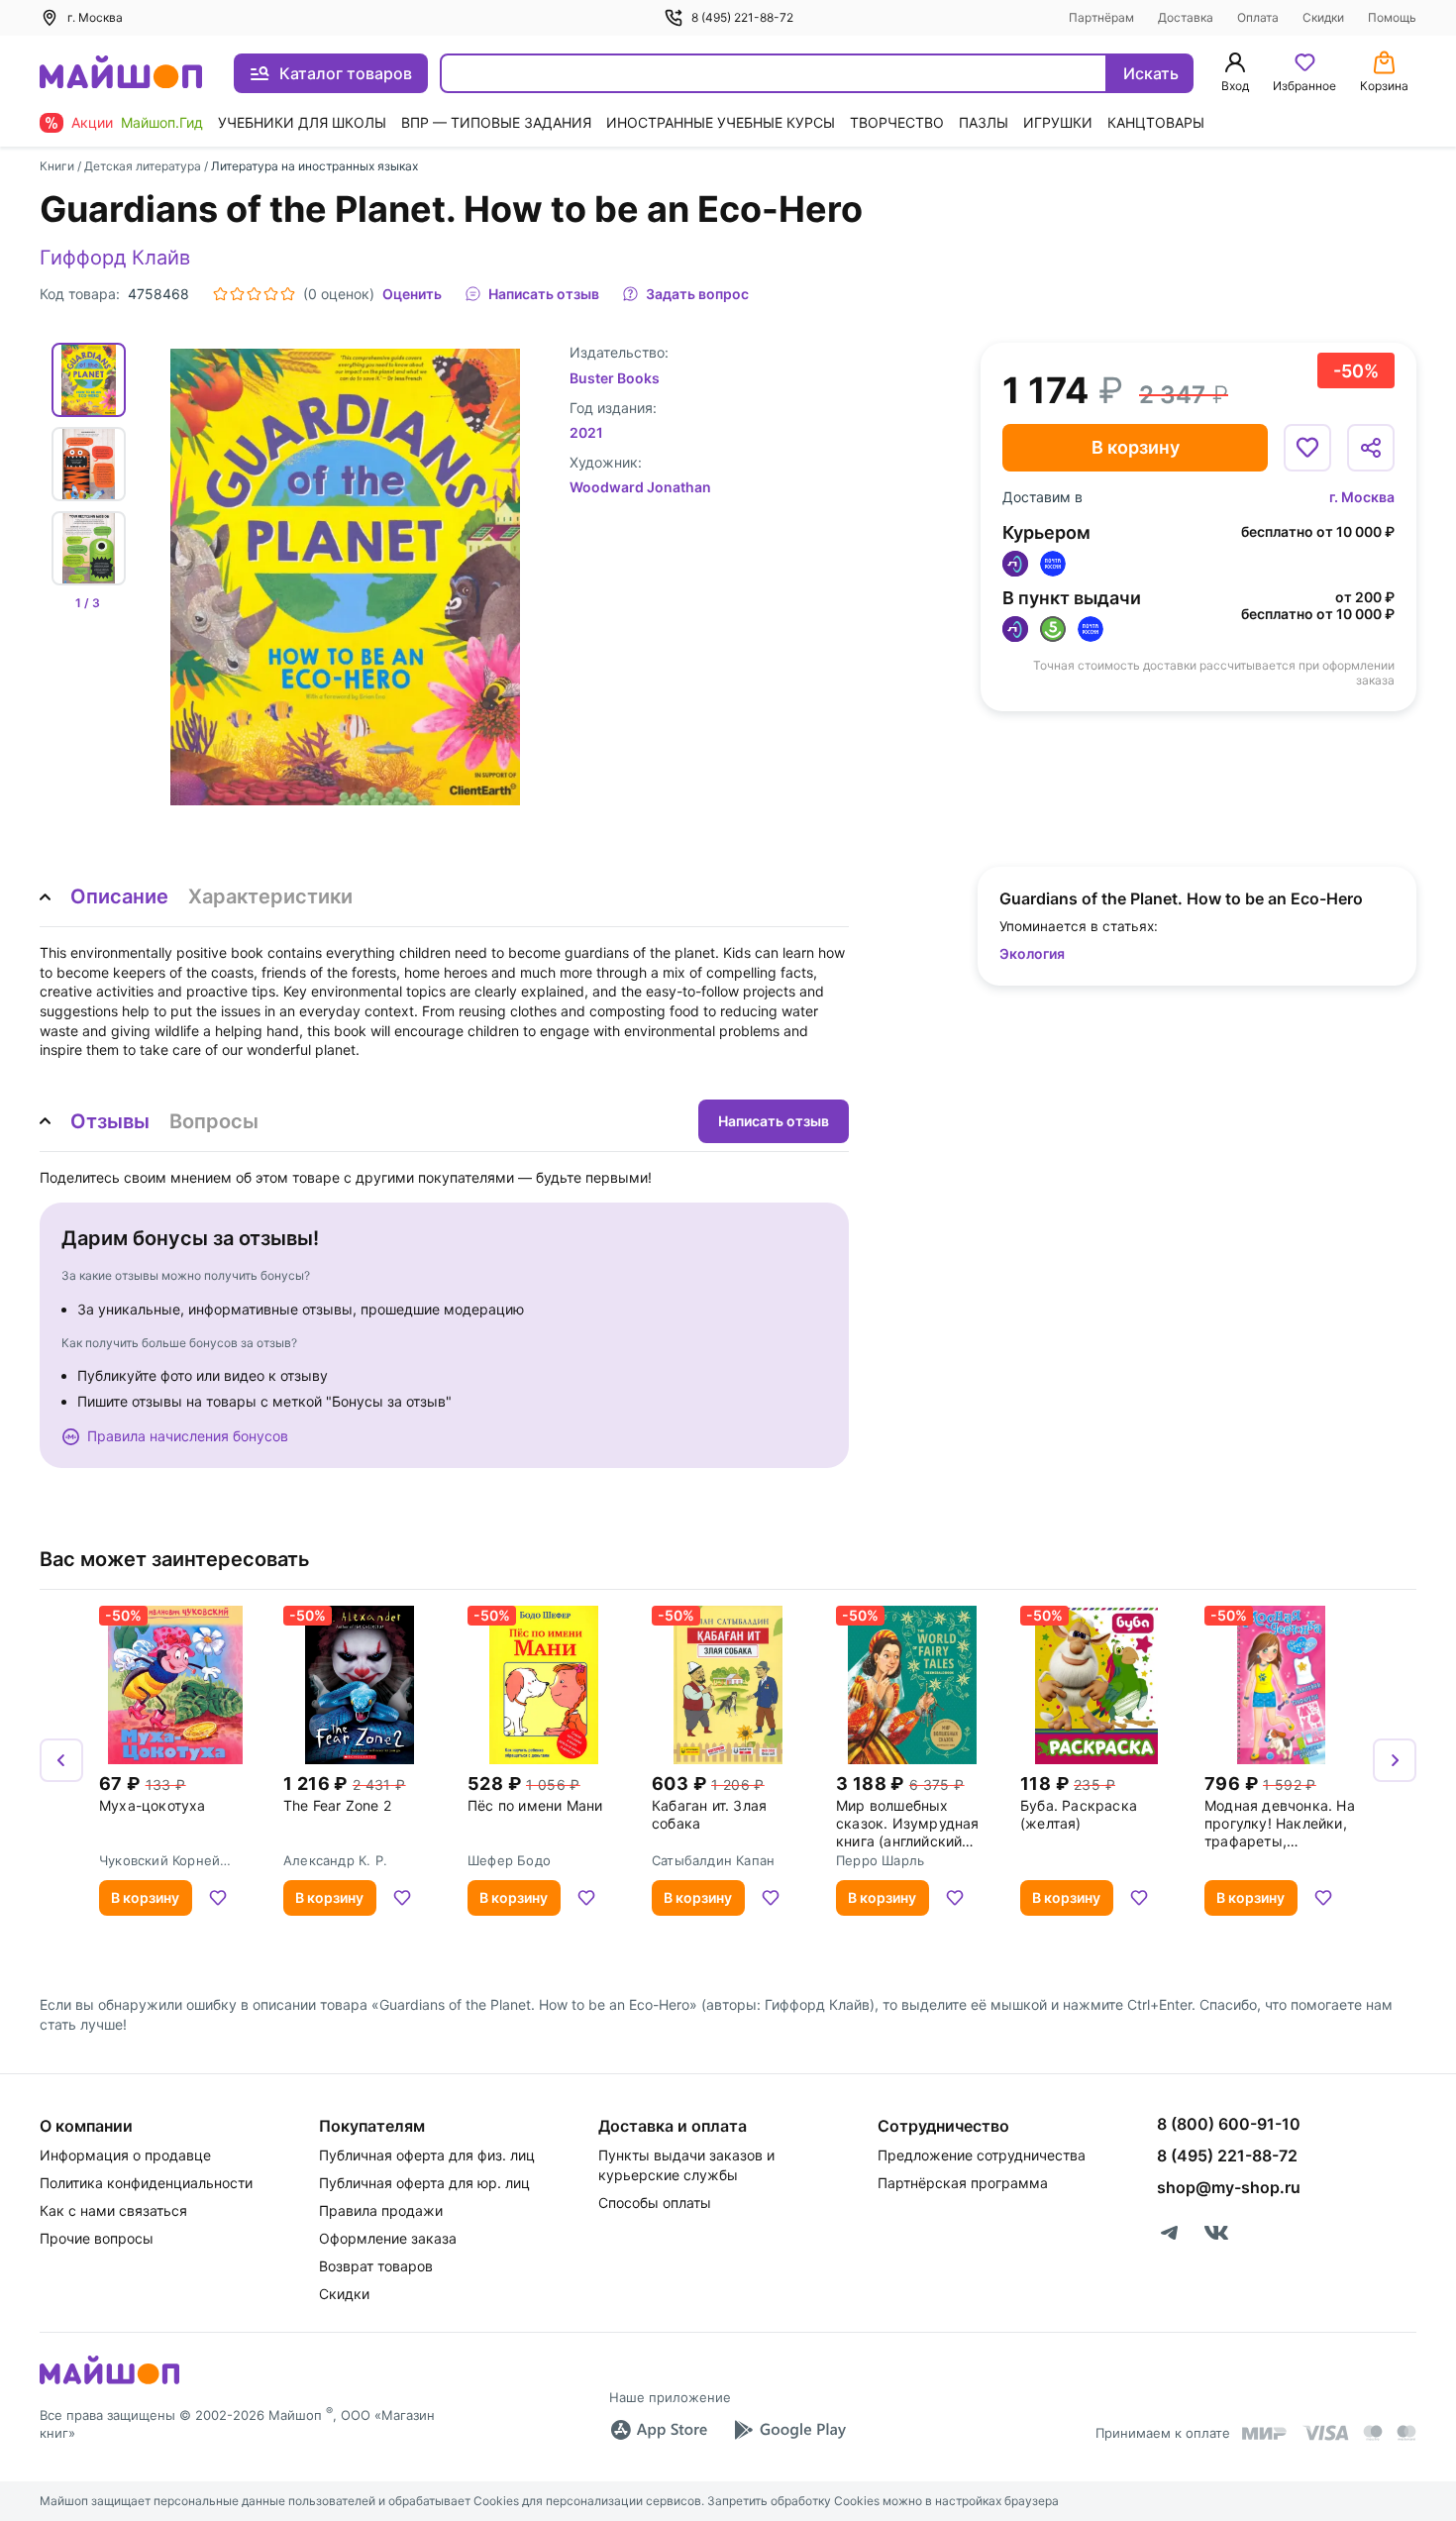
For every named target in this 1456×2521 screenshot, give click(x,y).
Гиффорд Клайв (115, 258)
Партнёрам (1101, 17)
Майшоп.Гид (162, 122)
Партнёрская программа (963, 2183)
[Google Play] (789, 2430)
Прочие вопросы (97, 2238)
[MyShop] (109, 2382)
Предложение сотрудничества (982, 2155)
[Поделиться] (1371, 448)
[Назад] (61, 1760)
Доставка (1186, 17)
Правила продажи (381, 2210)
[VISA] (1325, 2433)
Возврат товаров (376, 2266)
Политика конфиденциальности (146, 2183)
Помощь (1392, 17)
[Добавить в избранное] (1307, 448)
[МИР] (1265, 2433)
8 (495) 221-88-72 (742, 17)
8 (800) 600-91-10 (1229, 2124)
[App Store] (659, 2430)
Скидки (1323, 17)
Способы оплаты (655, 2203)
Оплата (1258, 17)
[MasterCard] (1373, 2433)
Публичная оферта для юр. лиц (424, 2183)
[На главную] (121, 74)
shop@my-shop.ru (1229, 2187)
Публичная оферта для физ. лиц (427, 2155)
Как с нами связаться (113, 2210)
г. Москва (1362, 497)
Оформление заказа (388, 2238)
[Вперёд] (1395, 1760)
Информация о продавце (125, 2155)
